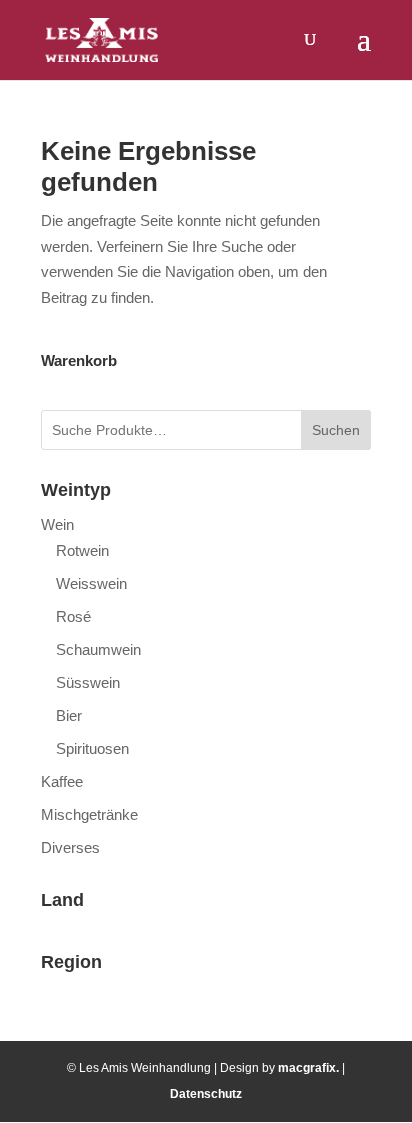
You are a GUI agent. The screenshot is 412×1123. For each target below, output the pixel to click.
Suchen (336, 430)
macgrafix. (308, 1068)
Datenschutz (206, 1094)
